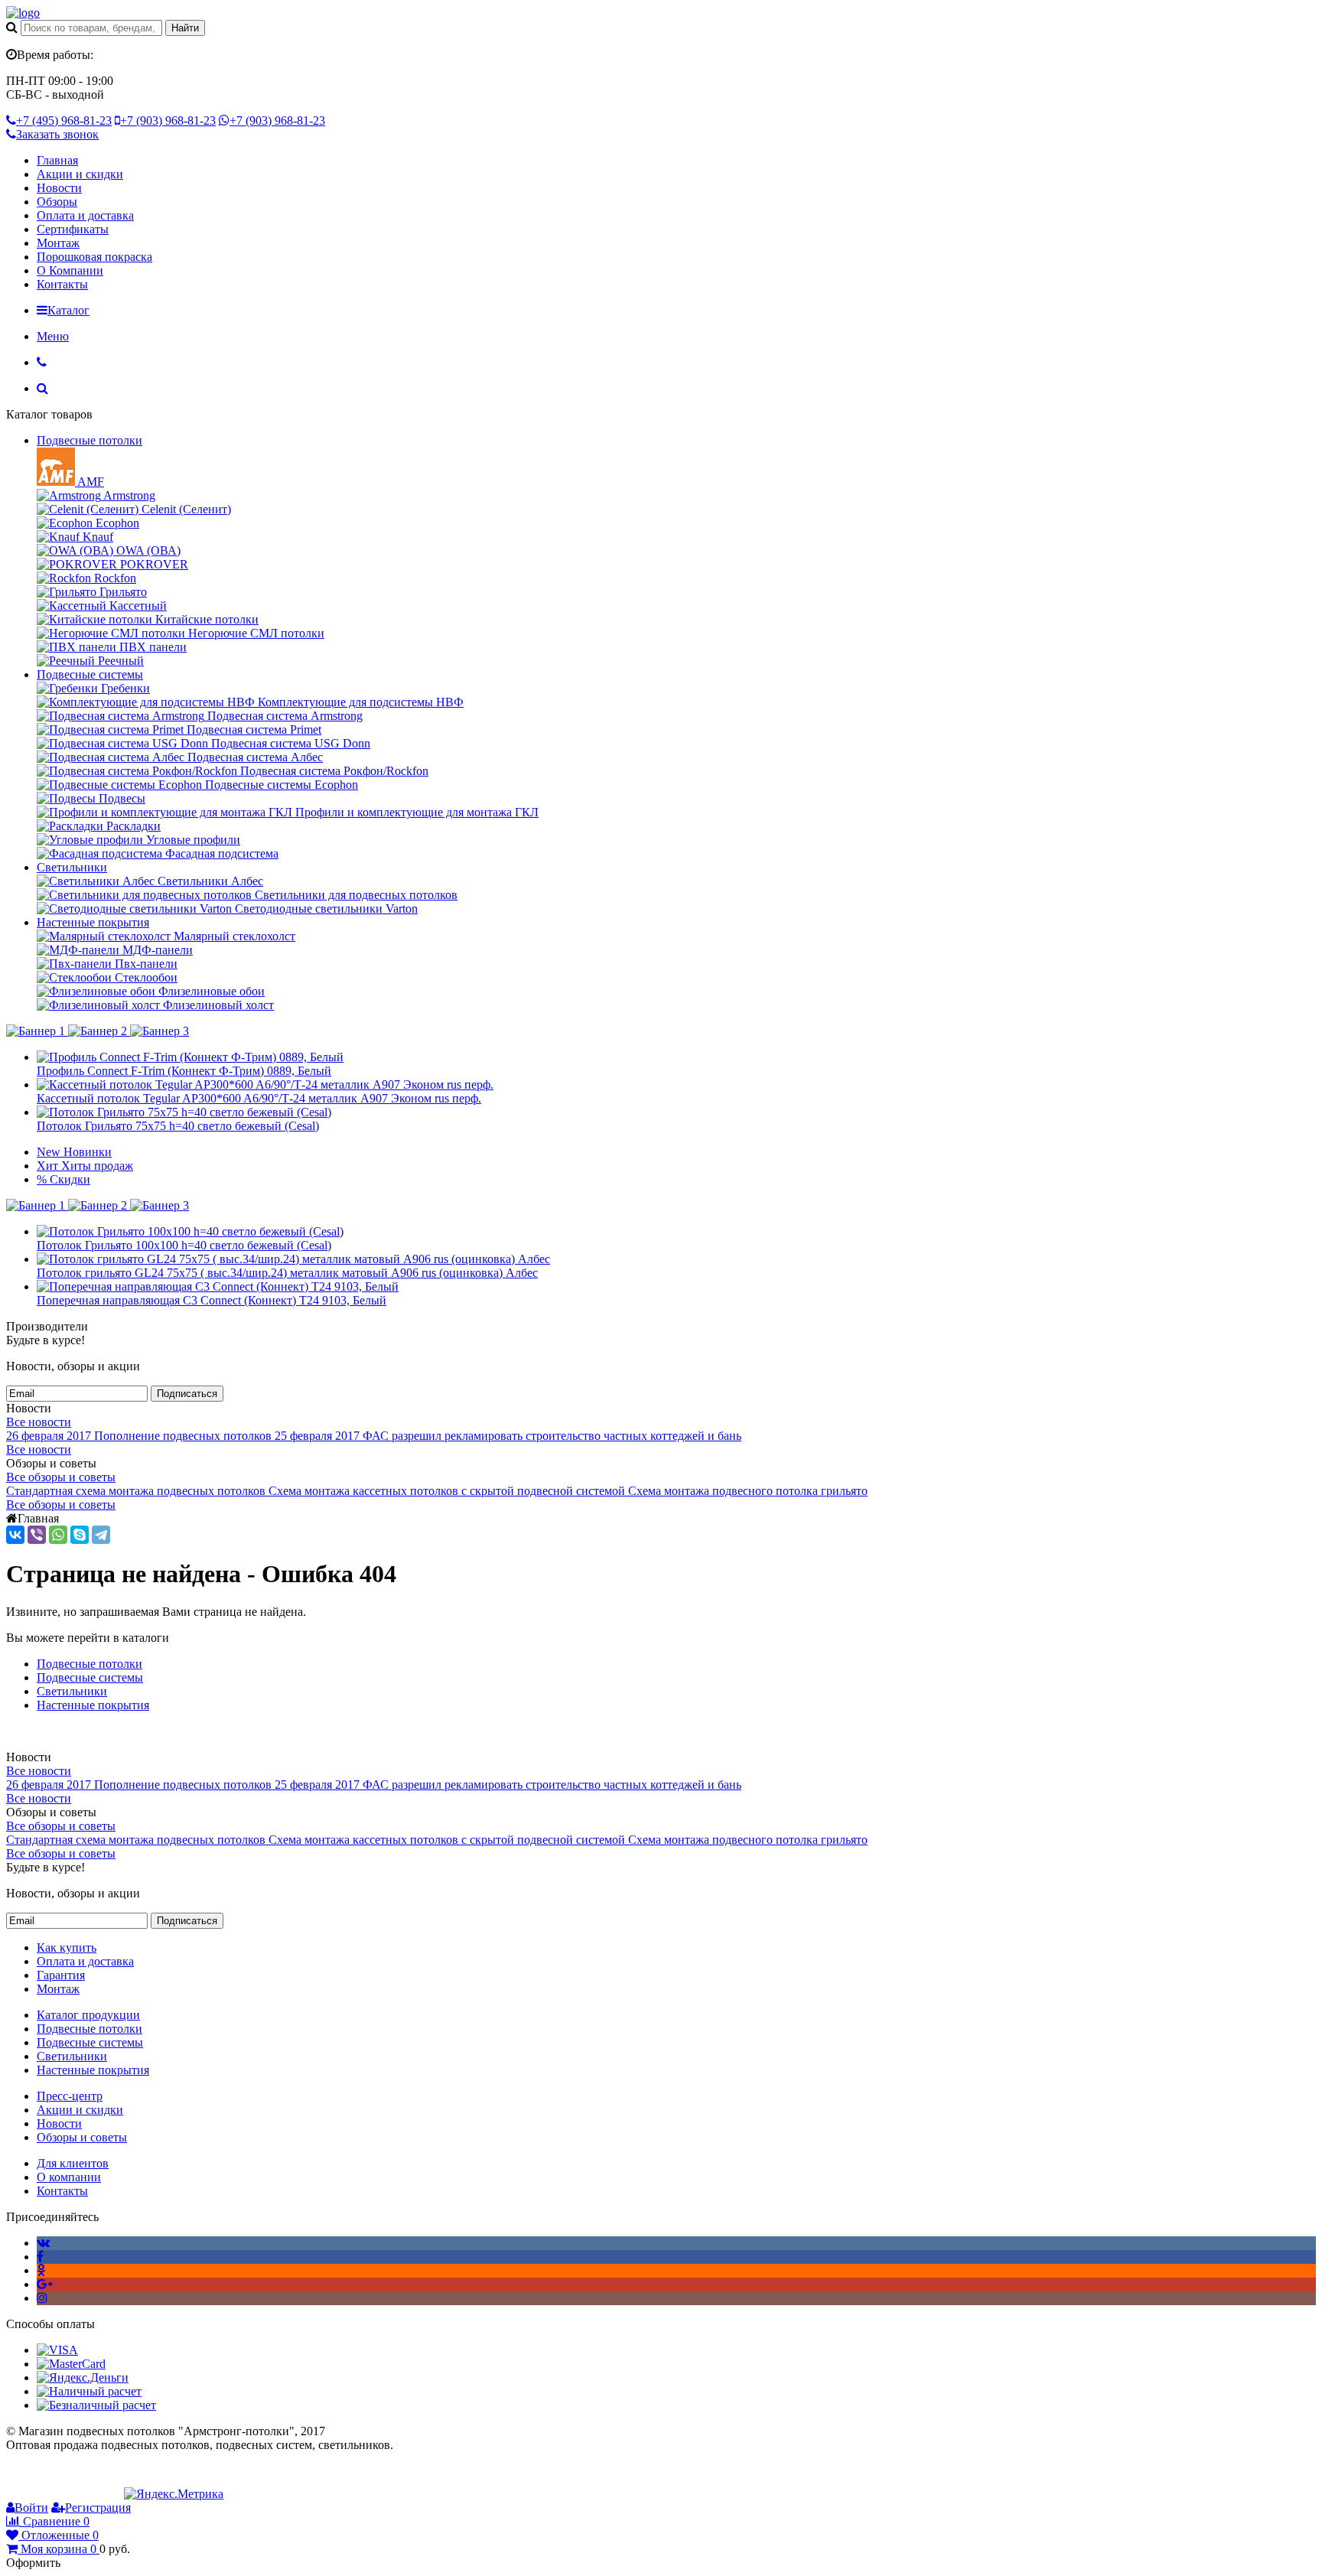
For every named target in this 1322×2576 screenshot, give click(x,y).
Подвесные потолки (90, 440)
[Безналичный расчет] (96, 2405)
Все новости (39, 1422)
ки (136, 1664)
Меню (53, 336)
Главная (57, 160)
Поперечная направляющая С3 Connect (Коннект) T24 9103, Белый (212, 1300)
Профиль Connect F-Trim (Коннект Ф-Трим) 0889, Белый (184, 1071)
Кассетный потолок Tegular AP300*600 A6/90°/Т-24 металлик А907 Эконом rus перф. (259, 1098)
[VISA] (57, 2350)
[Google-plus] (45, 2284)
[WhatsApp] (58, 1535)
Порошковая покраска (94, 257)
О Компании (70, 270)
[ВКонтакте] (15, 1535)
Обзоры (57, 202)
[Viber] (37, 1535)
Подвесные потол (83, 1664)
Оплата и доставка (85, 215)
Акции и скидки (80, 174)
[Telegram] (101, 1535)
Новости (59, 188)
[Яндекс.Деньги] (83, 2377)
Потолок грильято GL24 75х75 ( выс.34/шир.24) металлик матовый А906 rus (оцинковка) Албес (287, 1273)
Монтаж (58, 243)
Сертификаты (73, 229)
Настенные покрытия (93, 922)
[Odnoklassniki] (41, 2270)
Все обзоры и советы (61, 1477)
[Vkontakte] (43, 2243)
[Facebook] (40, 2257)
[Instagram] (42, 2298)
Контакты (62, 284)
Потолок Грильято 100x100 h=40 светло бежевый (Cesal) (184, 1245)
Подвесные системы (90, 674)
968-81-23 (64, 120)
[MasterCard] (71, 2364)
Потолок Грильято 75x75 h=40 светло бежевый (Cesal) (178, 1126)
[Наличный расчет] (89, 2391)
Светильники (72, 867)
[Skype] (80, 1535)
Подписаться (187, 1394)
